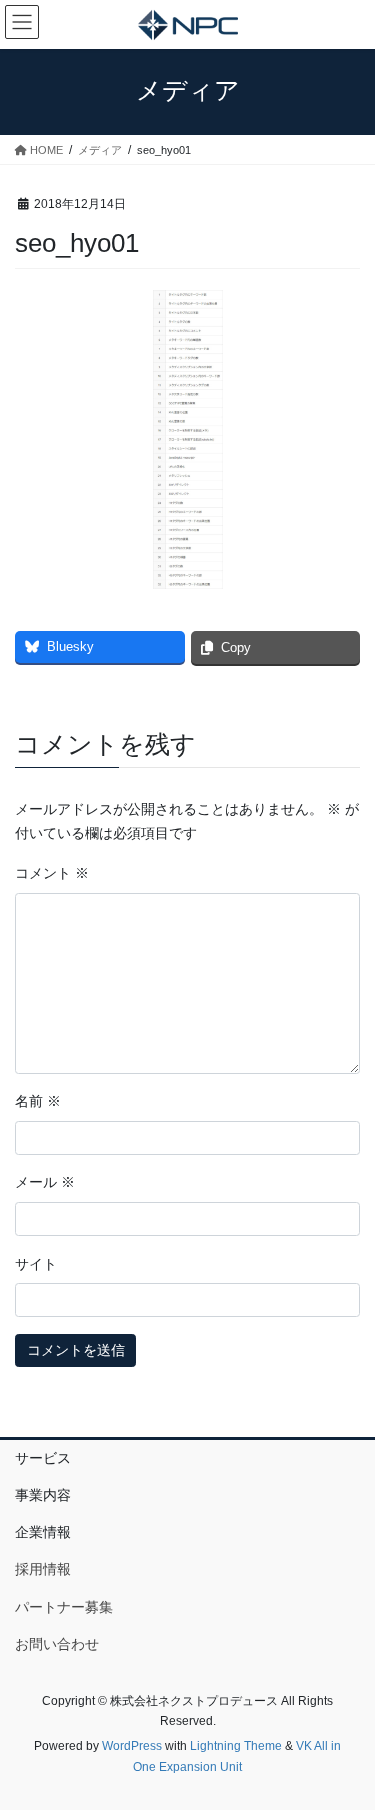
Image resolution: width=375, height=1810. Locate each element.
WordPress (132, 1746)
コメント (52, 873)
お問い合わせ (57, 1644)
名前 (38, 1101)
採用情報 (43, 1569)
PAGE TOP (346, 1738)
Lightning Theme (236, 1746)
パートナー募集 (64, 1607)
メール (45, 1182)
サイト (36, 1264)
